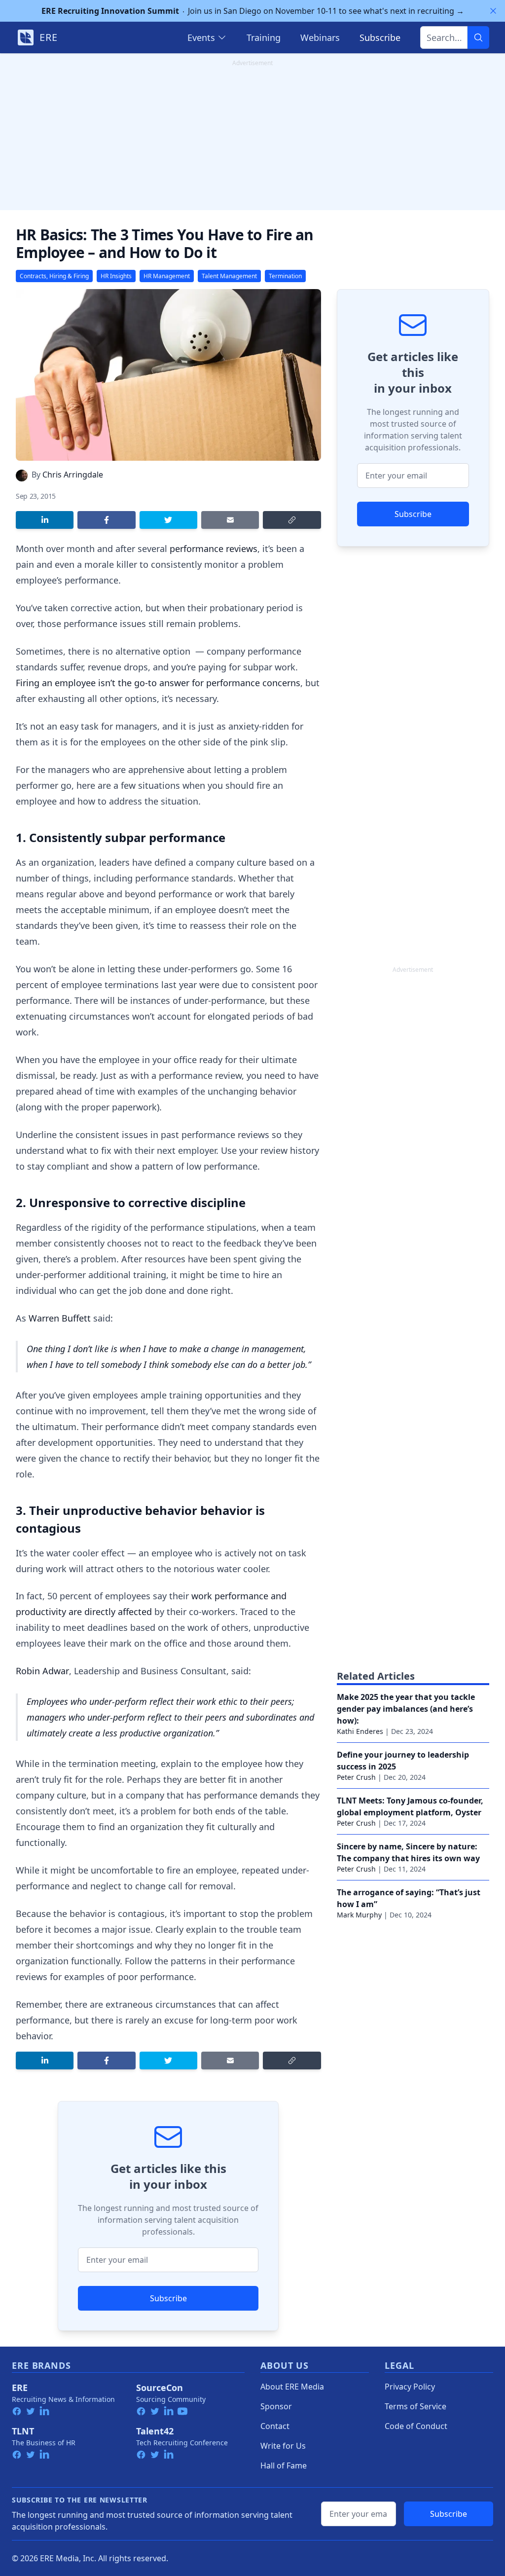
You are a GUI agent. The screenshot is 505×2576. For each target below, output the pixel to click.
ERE (20, 2388)
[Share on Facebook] (106, 520)
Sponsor (276, 2406)
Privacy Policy (410, 2387)
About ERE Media (292, 2387)
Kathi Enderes (360, 1731)
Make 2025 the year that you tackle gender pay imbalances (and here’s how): (406, 1709)
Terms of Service (415, 2406)
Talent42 (155, 2431)
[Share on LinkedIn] (45, 520)
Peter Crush (356, 1777)
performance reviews (214, 549)
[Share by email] (230, 520)
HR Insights (116, 276)
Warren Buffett (60, 1318)
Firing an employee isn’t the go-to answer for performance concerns (158, 683)
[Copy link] (292, 520)
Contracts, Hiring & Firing (54, 276)
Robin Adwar (42, 1671)
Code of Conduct (416, 2426)
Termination (285, 276)
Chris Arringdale (73, 475)
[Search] (478, 37)
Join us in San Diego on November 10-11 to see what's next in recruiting (253, 11)
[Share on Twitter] (168, 520)
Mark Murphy (359, 1915)
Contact (275, 2426)
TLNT (23, 2431)
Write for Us (283, 2446)
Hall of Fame (284, 2466)
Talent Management (229, 276)
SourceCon (160, 2388)
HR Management (167, 276)
